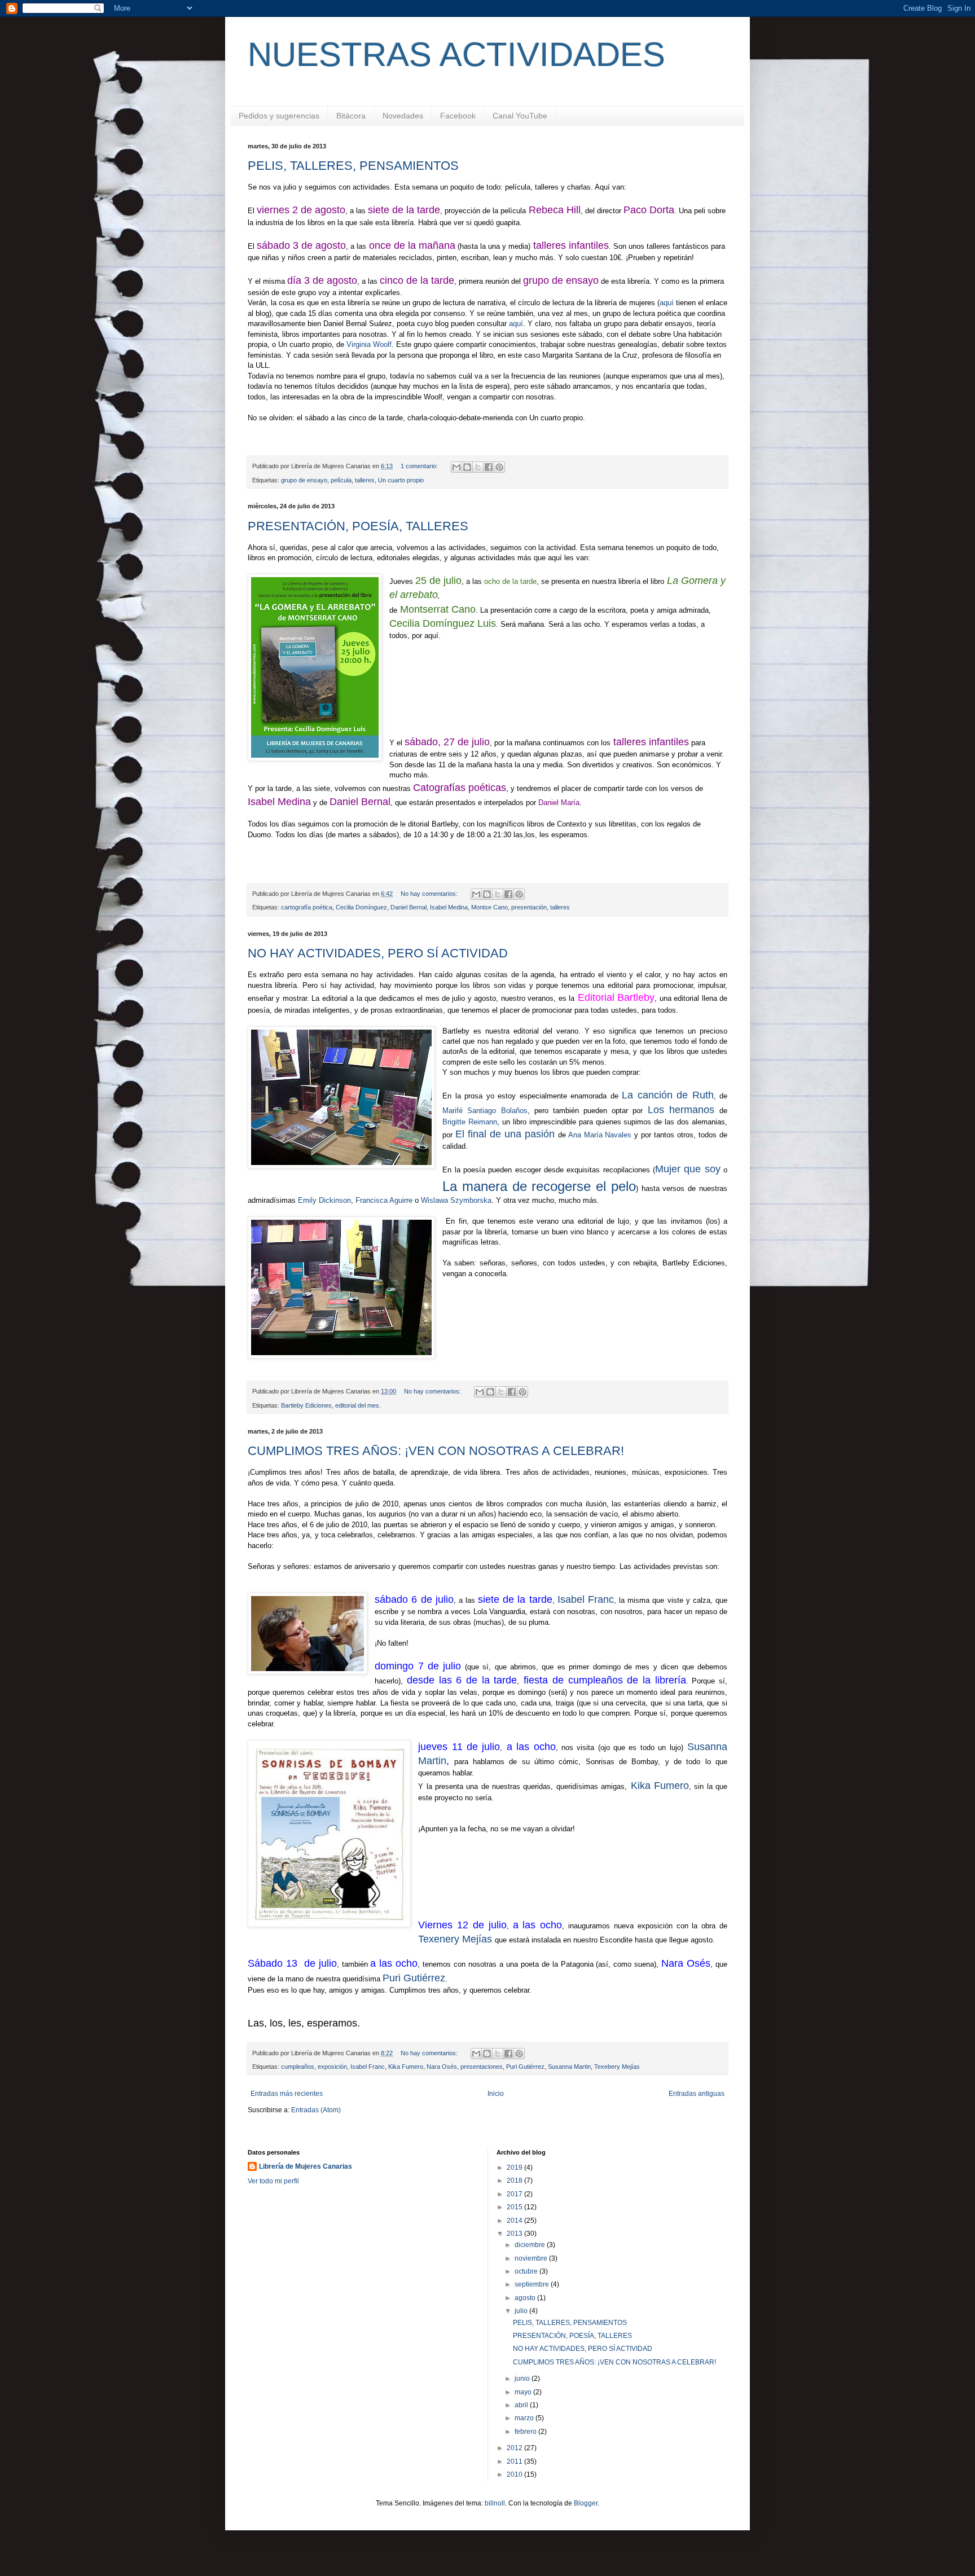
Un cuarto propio (401, 480)
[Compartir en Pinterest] (499, 467)
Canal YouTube (520, 116)
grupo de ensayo (304, 480)
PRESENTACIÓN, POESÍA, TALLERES (358, 526)
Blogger (586, 2503)
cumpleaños (298, 2067)
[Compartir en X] (478, 467)
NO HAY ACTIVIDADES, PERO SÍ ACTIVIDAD (378, 953)
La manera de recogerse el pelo (539, 1186)
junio (523, 2379)
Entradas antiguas (697, 2094)
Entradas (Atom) (316, 2110)
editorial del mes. (358, 1405)
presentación (529, 907)
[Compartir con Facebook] (489, 467)
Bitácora (351, 116)
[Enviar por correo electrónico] (456, 467)
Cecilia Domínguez (361, 907)
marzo (525, 2418)
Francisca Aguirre (384, 1200)
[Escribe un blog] (467, 467)
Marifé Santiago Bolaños (485, 1111)
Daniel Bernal (409, 907)
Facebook (458, 116)
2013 (515, 2234)
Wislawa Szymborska (455, 1200)
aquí (667, 303)
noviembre (532, 2258)
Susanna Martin (569, 2067)
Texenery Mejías (455, 1939)
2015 (515, 2207)
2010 (515, 2474)
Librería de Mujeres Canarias (306, 2166)
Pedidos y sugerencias (279, 116)
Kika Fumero (406, 2067)
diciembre (531, 2245)
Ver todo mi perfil (273, 2181)
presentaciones (482, 2067)
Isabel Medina (449, 907)
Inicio (496, 2094)
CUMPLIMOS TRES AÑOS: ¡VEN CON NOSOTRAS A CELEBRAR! (436, 1451)
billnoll (495, 2503)
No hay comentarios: (430, 894)
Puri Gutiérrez (414, 1978)
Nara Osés (442, 2067)
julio (522, 2311)
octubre (527, 2271)
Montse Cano (489, 907)
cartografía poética (307, 907)
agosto (526, 2298)
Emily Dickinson (324, 1200)
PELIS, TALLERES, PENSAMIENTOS (353, 166)
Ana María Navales (599, 1135)
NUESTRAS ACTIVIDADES (456, 54)
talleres (365, 480)
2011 (515, 2461)
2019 (515, 2168)
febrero (526, 2432)
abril (522, 2405)
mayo (524, 2392)
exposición (332, 2067)
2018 (515, 2181)
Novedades (403, 116)
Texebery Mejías (617, 2067)
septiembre (533, 2284)
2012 (515, 2448)
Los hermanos (681, 1110)
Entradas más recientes (287, 2094)
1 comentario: (420, 466)
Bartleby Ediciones (306, 1405)
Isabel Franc (586, 1599)
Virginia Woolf (369, 344)
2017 (515, 2194)
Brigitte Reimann (470, 1122)
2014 (515, 2221)
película (341, 480)
